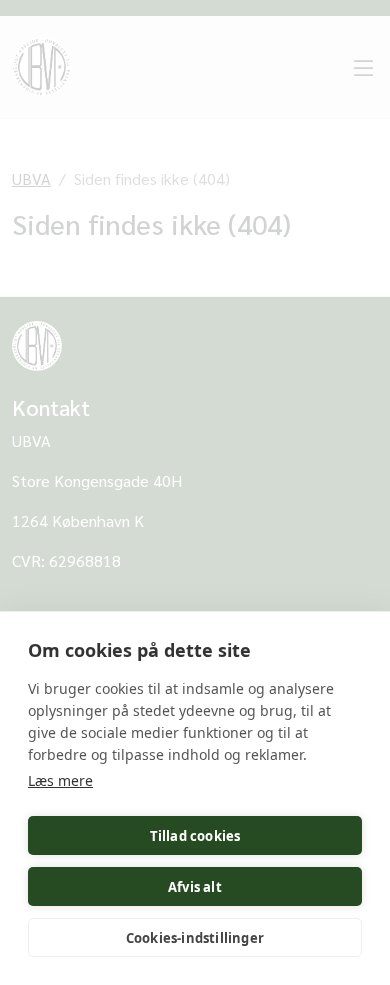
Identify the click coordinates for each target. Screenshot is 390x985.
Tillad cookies (195, 836)
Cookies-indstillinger (195, 938)
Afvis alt (195, 887)
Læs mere (60, 780)
